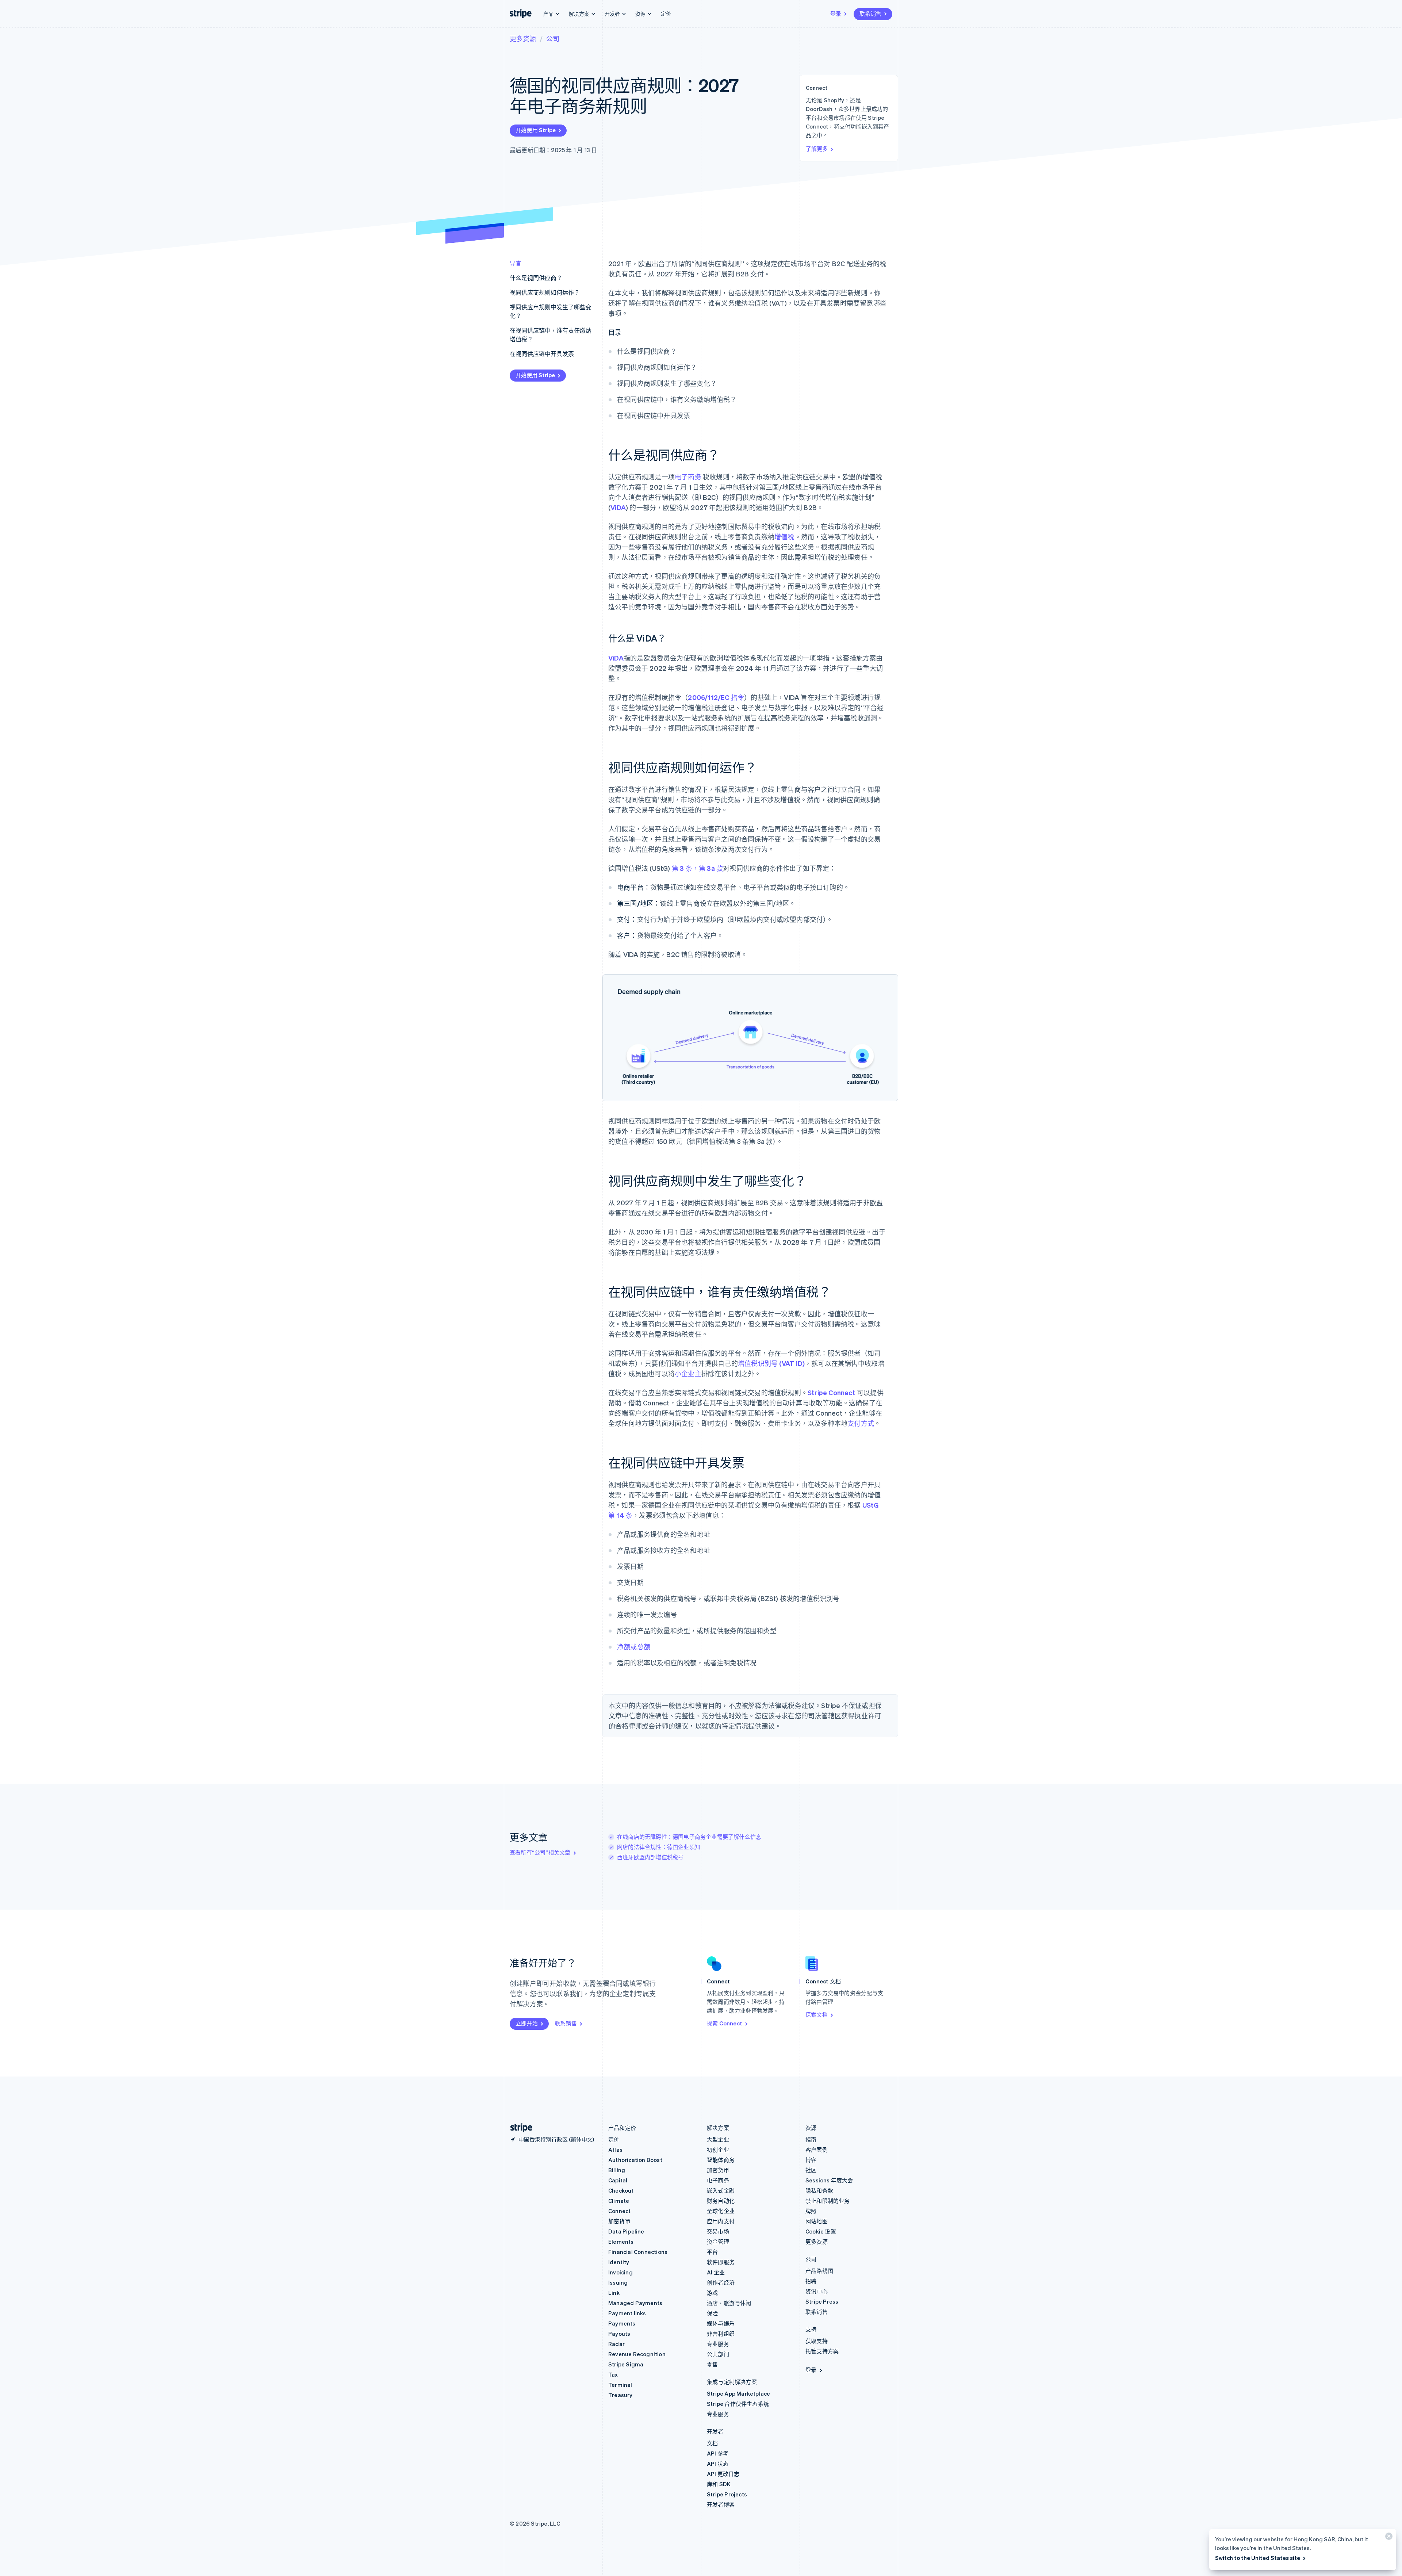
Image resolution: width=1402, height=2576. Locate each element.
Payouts (619, 2334)
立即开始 (527, 2023)
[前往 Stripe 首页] (518, 2128)
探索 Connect (725, 2023)
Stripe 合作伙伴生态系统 (738, 2404)
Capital (618, 2180)
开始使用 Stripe (536, 130)
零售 (712, 2364)
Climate (619, 2201)
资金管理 (718, 2242)
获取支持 (817, 2341)
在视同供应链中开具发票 (542, 354)
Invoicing (620, 2272)
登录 (836, 14)
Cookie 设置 (821, 2231)
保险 (712, 2313)
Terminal (620, 2385)
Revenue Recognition (637, 2354)
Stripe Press (822, 2301)
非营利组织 (721, 2334)
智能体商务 (721, 2160)
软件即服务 (721, 2262)
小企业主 (688, 1373)
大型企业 (718, 2139)
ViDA (618, 507)
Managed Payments (635, 2303)
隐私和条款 (819, 2190)
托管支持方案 (822, 2351)
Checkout (621, 2190)
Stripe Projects (727, 2494)
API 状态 (718, 2464)
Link (614, 2293)
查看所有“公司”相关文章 (540, 1852)
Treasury (620, 2395)
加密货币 (619, 2221)
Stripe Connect (832, 1392)
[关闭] (1388, 2538)
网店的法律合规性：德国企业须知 (659, 1847)
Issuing (618, 2282)
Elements (621, 2242)
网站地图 (817, 2221)
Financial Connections (638, 2252)
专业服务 (718, 2344)
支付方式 (861, 1423)
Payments (622, 2323)
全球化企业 (721, 2211)
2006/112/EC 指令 (716, 697)
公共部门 (718, 2354)
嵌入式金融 (721, 2190)
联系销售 (870, 14)
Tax (613, 2374)
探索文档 (817, 2014)
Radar (616, 2344)
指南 (811, 2139)
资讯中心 (817, 2291)
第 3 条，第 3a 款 (697, 868)
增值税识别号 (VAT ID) (771, 1363)
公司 (553, 39)
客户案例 (817, 2150)
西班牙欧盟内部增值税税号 (650, 1857)
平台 (712, 2252)
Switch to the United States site (1258, 2558)
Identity (619, 2262)
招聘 (811, 2281)
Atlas (615, 2150)
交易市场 (718, 2231)
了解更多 (817, 149)
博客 (811, 2160)
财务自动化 (721, 2201)
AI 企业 (716, 2272)
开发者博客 (721, 2504)
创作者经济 (721, 2282)
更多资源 (523, 39)
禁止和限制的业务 (828, 2201)
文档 (712, 2443)
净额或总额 (634, 1647)
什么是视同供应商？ (536, 278)
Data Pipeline (626, 2231)
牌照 (811, 2211)
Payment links (627, 2313)
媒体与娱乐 (721, 2323)
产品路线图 (819, 2271)
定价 (666, 13)
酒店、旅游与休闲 (729, 2303)
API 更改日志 (723, 2474)
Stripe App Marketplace (738, 2393)
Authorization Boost (635, 2160)
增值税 (784, 537)
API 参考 (718, 2453)
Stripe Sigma (626, 2364)
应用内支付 (721, 2221)
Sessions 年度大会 (829, 2180)
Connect (619, 2211)
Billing (617, 2170)
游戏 (712, 2293)
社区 (811, 2170)
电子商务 (688, 477)
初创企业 (718, 2150)
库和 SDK (719, 2484)
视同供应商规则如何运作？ (545, 292)
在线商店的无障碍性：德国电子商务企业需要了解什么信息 (689, 1837)
